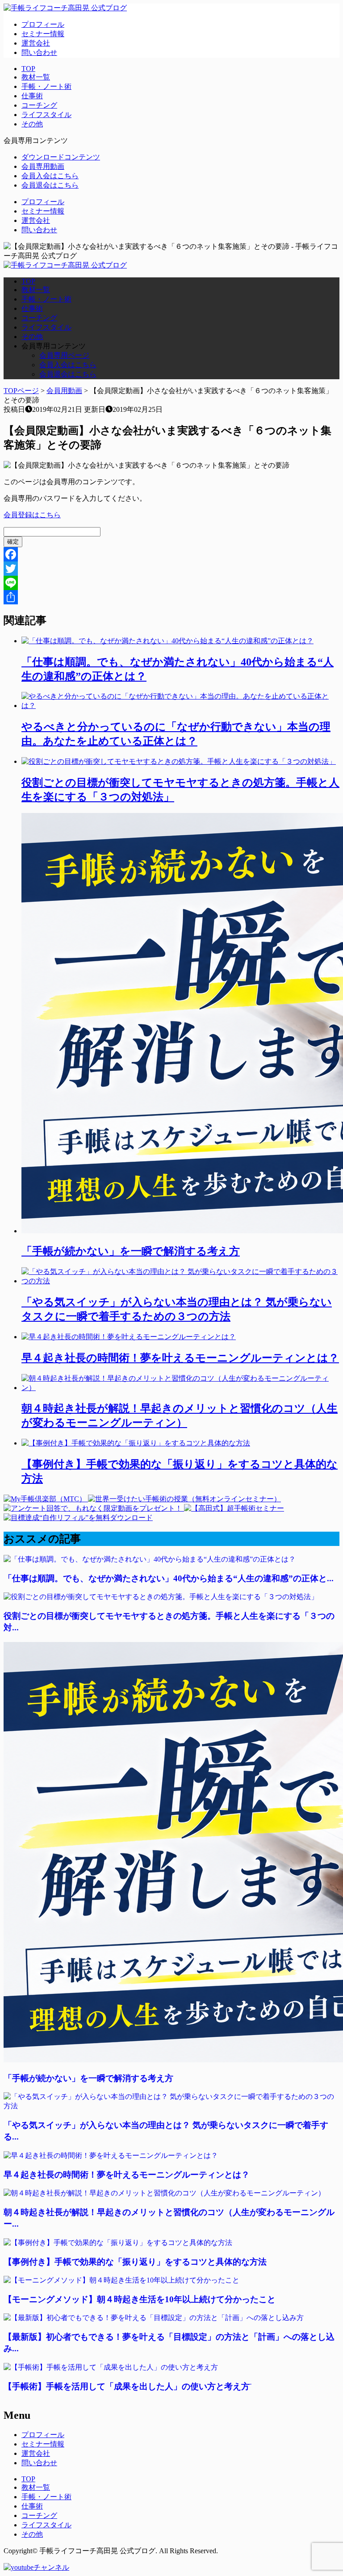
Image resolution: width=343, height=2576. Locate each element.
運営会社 (36, 43)
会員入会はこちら (50, 176)
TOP (28, 69)
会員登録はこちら (32, 515)
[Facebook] (171, 554)
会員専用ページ (64, 355)
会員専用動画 (43, 166)
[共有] (171, 597)
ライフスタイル (46, 115)
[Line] (171, 583)
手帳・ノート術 (46, 86)
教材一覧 (36, 77)
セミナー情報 (43, 34)
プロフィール (43, 24)
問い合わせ (39, 52)
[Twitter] (171, 569)
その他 (32, 124)
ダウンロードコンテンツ (61, 157)
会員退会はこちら (50, 185)
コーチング (39, 105)
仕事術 (32, 96)
